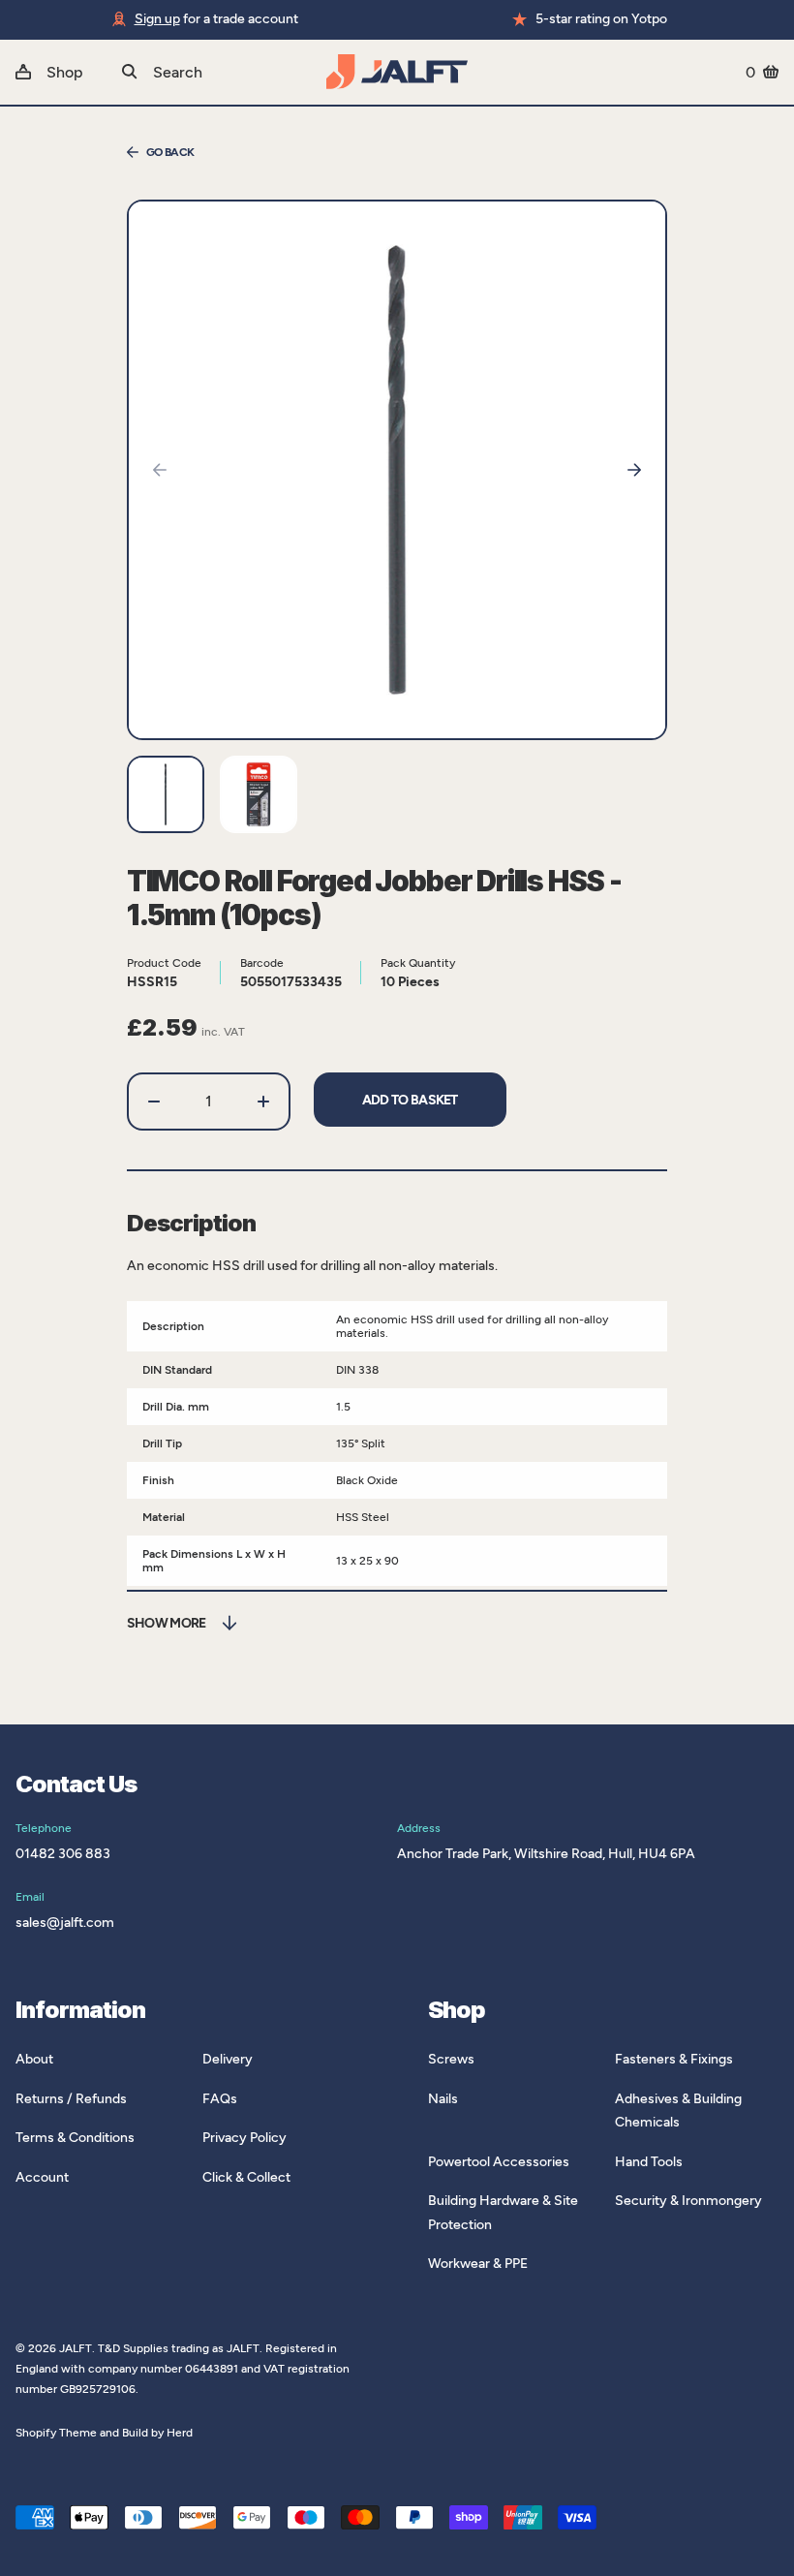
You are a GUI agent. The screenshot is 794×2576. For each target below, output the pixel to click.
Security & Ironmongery (688, 2201)
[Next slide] (634, 470)
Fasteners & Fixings (674, 2059)
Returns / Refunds (71, 2099)
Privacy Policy (244, 2138)
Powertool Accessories (499, 2162)
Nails (443, 2099)
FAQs (220, 2099)
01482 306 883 (63, 1854)
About (34, 2059)
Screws (451, 2059)
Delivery (228, 2059)
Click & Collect (246, 2177)
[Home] (397, 72)
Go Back (170, 152)
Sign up (157, 19)
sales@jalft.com (65, 1923)
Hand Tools (649, 2162)
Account (42, 2177)
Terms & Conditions (75, 2138)
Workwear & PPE (478, 2264)
